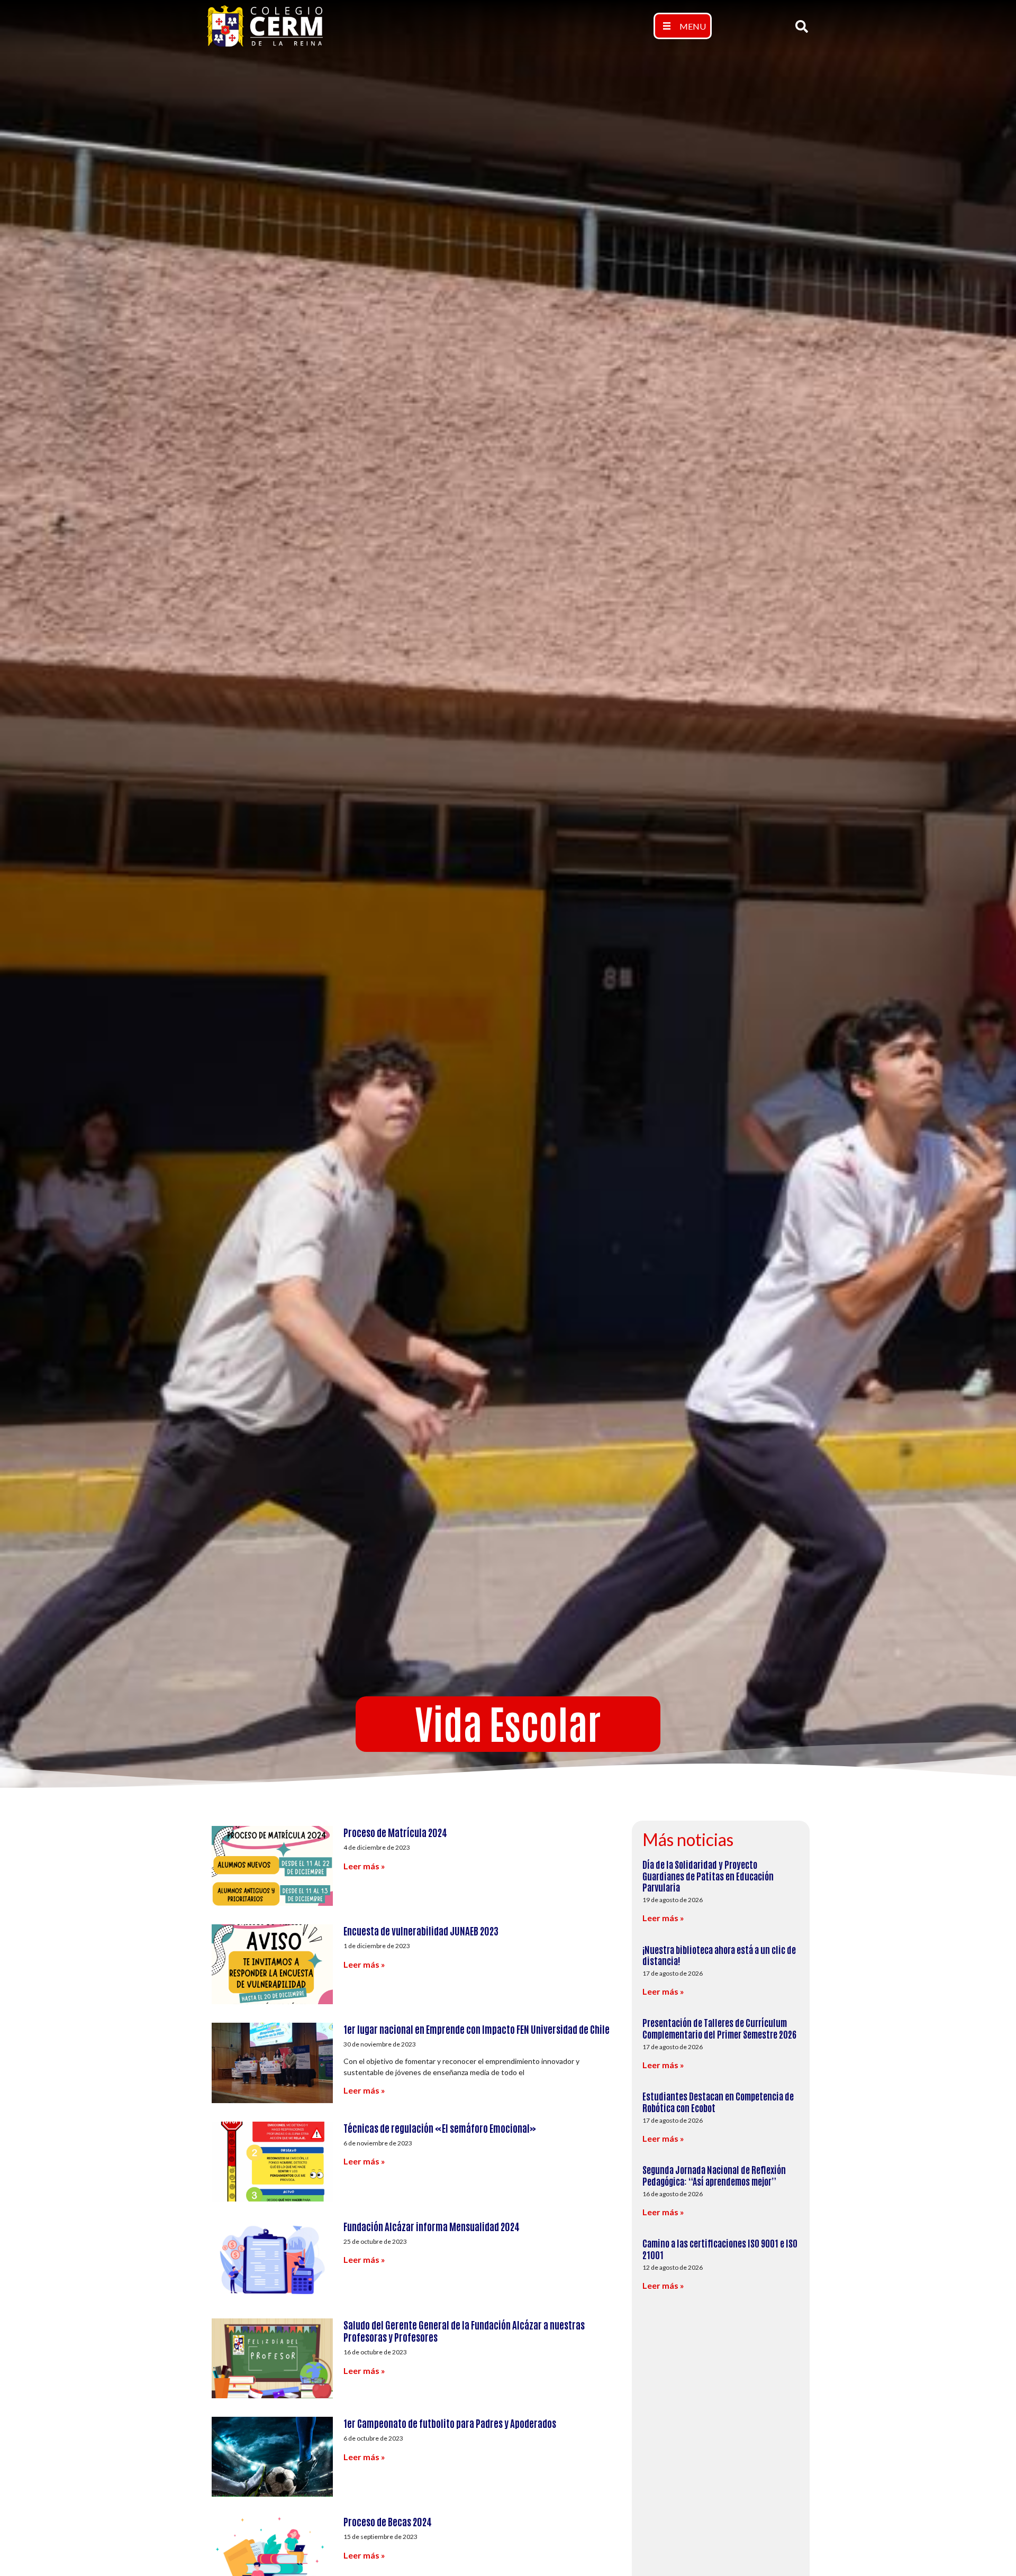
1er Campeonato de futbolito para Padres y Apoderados (450, 2423)
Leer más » (364, 1866)
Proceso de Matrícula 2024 (395, 1832)
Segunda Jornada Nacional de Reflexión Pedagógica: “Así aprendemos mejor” (714, 2175)
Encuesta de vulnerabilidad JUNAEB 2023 (421, 1930)
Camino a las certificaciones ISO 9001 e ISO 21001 (720, 2249)
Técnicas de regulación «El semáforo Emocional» (440, 2128)
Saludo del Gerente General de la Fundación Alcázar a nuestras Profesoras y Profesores (464, 2331)
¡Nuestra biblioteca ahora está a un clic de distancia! (719, 1955)
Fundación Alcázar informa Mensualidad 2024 (432, 2226)
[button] (683, 26)
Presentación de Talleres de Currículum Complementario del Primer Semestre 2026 (719, 2028)
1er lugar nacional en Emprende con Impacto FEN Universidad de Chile (477, 2029)
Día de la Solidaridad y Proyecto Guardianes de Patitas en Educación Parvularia (708, 1875)
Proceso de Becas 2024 (388, 2521)
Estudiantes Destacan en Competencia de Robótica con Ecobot (718, 2102)
